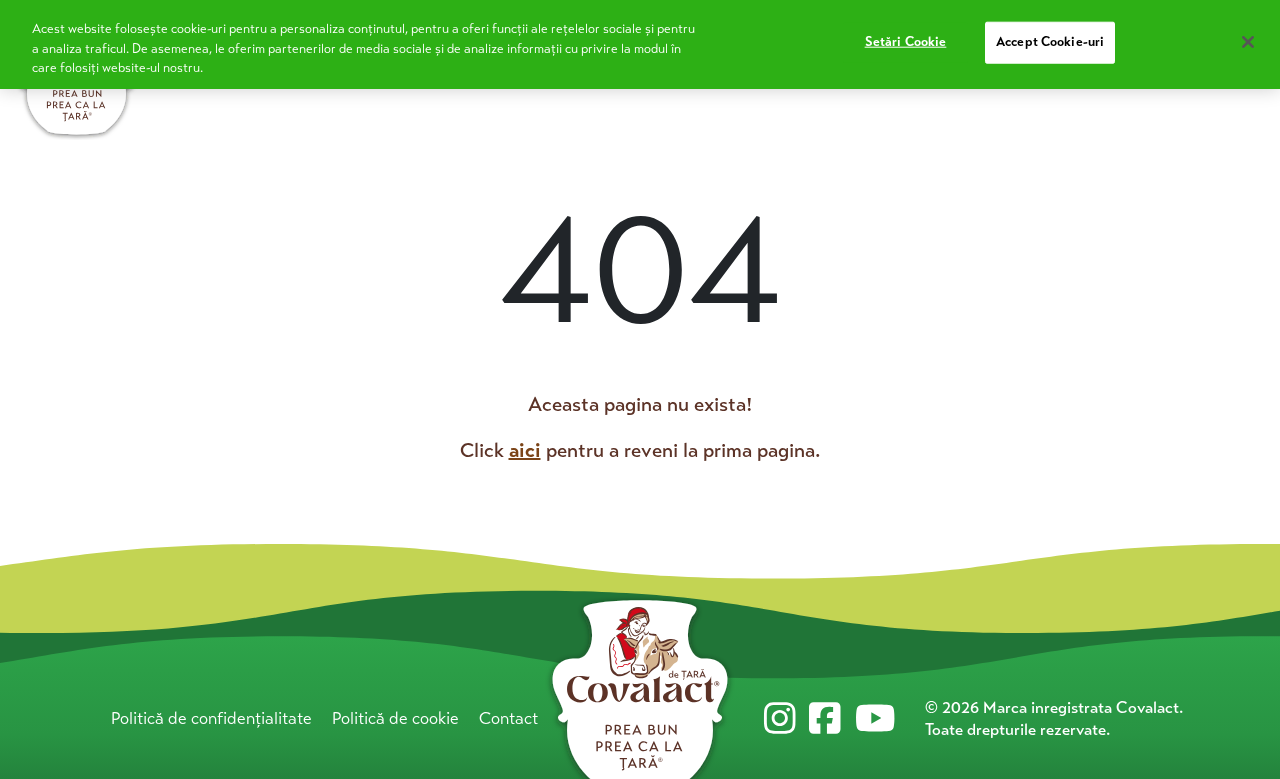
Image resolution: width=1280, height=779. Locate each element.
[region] (640, 44)
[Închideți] (1248, 42)
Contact (508, 718)
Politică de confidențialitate (211, 718)
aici (525, 450)
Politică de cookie (395, 718)
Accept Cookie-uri (1050, 42)
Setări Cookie (906, 42)
